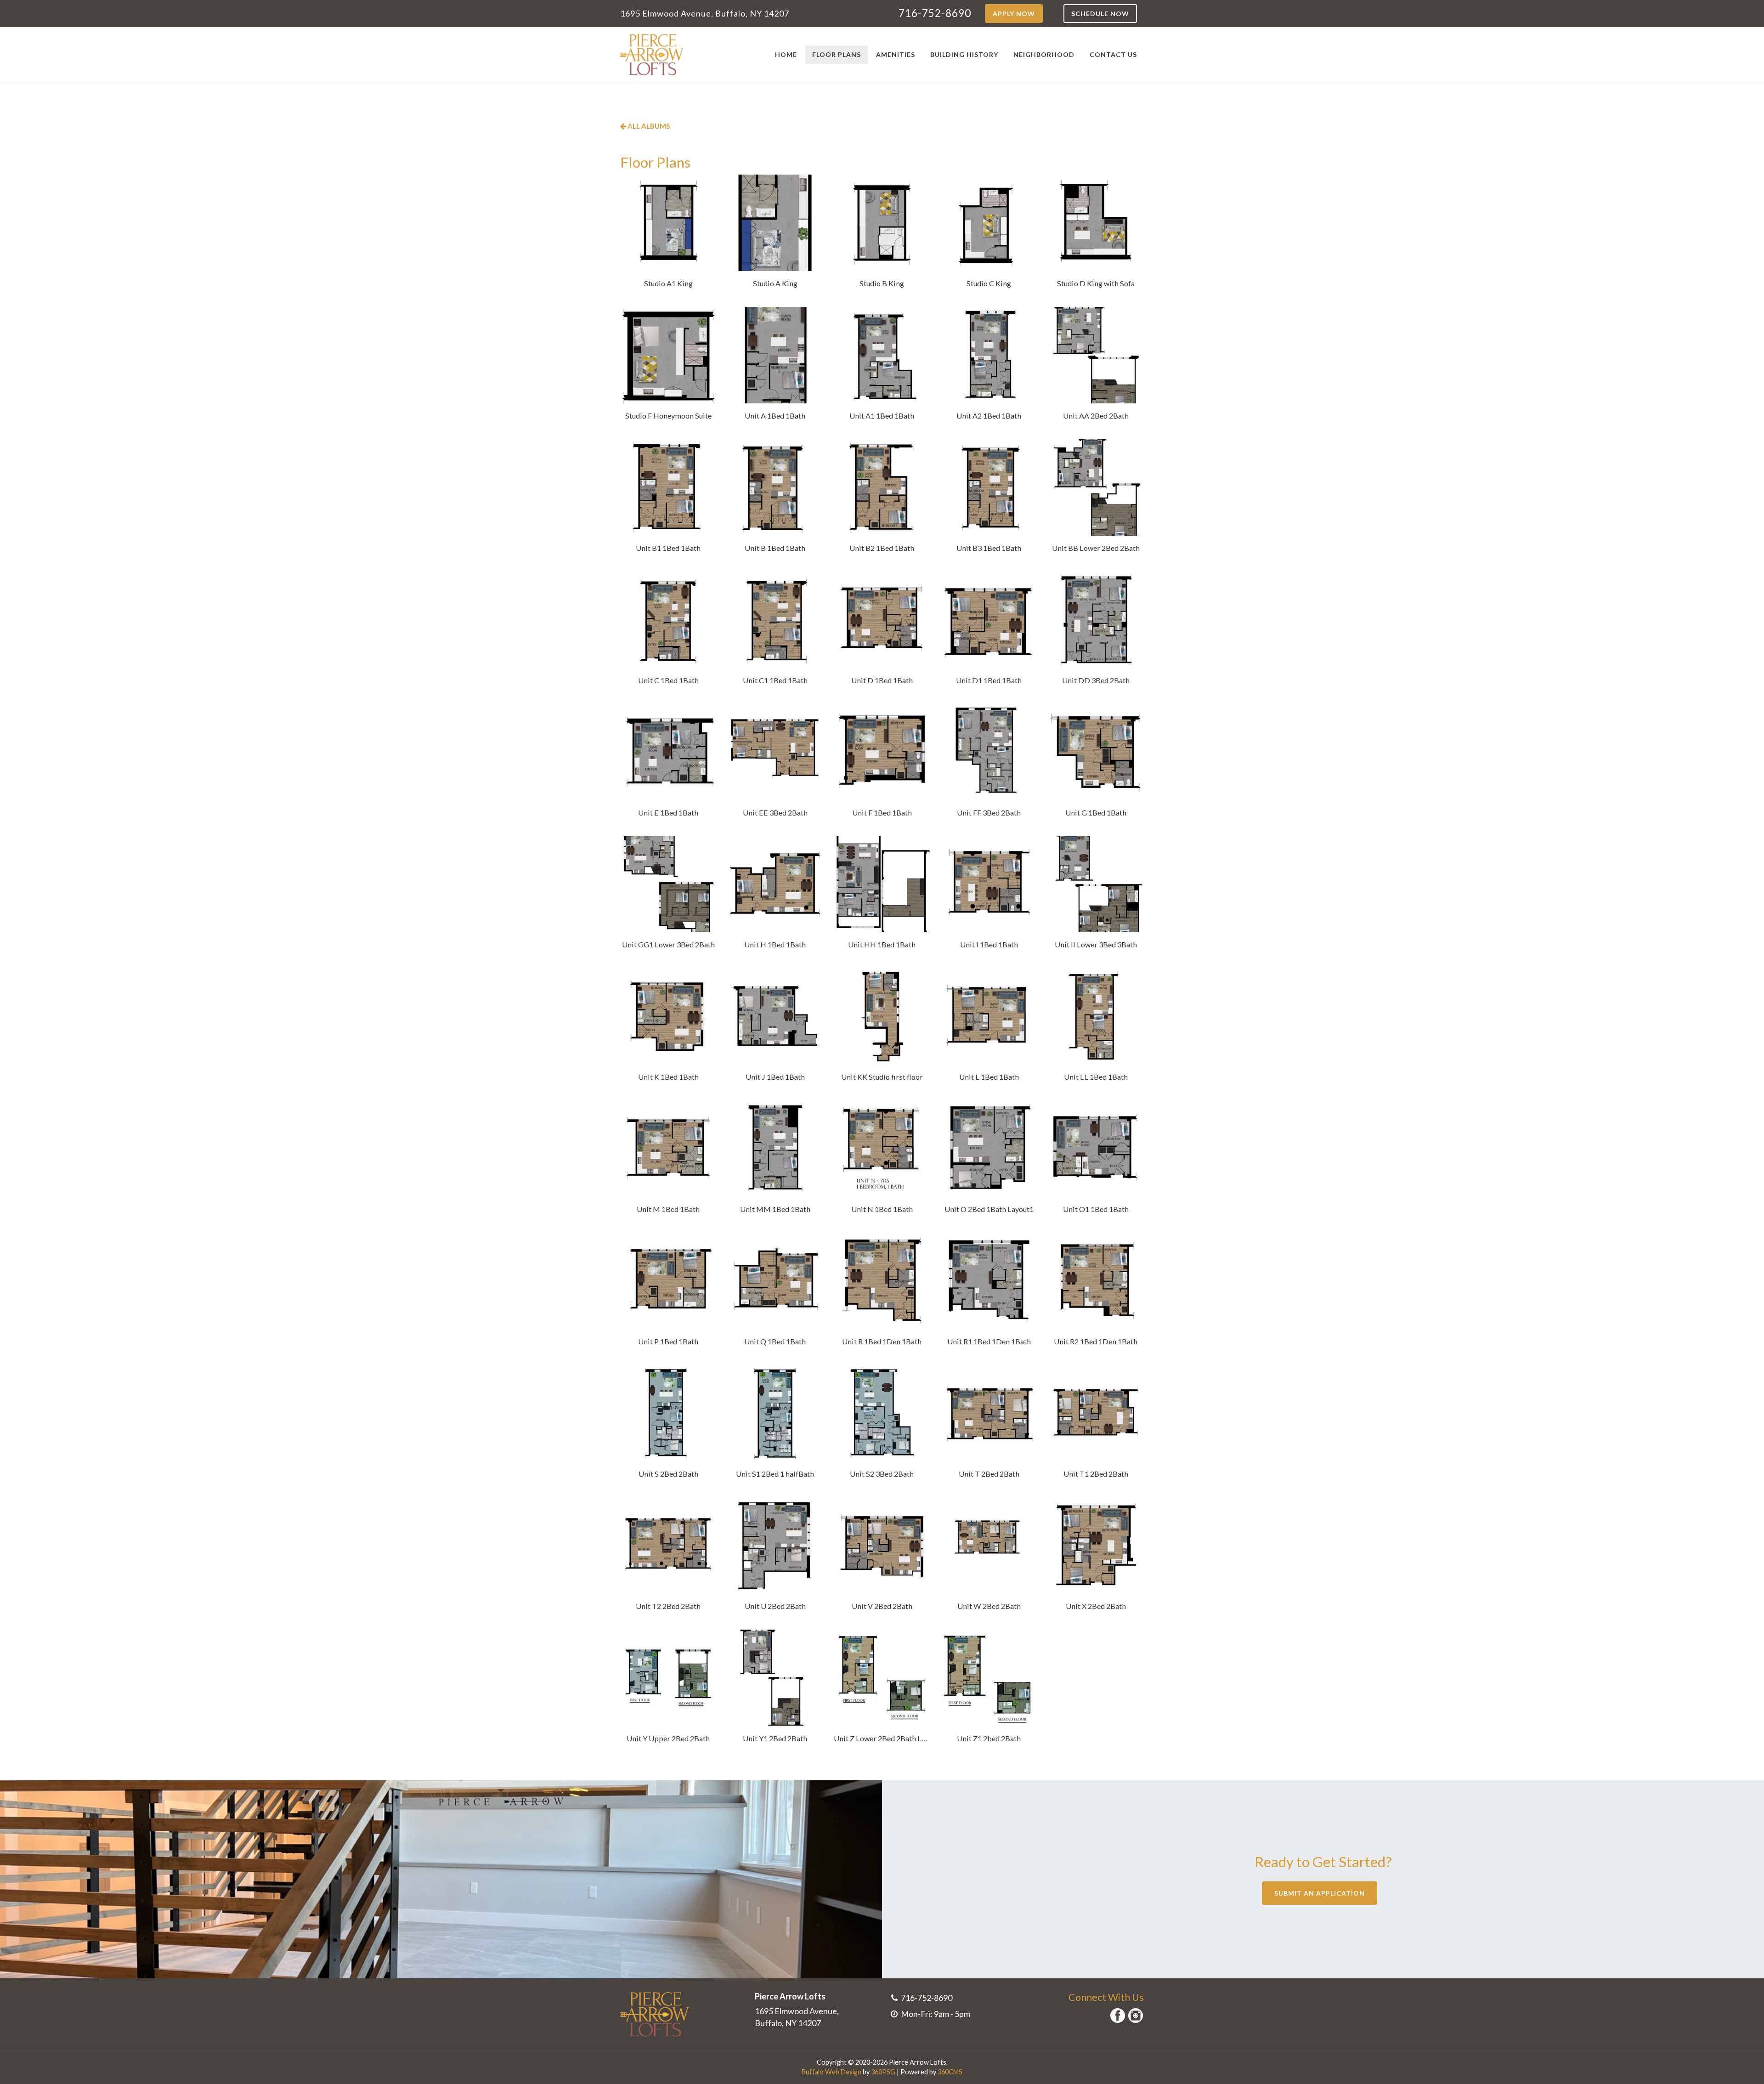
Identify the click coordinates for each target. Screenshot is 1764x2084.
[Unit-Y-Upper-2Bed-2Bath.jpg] (668, 1678)
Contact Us (1113, 54)
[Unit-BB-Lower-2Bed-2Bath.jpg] (1096, 487)
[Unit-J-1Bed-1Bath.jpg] (775, 1017)
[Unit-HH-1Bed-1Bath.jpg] (882, 884)
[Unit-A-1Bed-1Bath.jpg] (775, 355)
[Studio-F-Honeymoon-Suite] (668, 355)
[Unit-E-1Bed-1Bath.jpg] (668, 752)
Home (786, 54)
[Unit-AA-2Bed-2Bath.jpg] (1096, 355)
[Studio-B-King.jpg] (882, 223)
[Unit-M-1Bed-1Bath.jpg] (668, 1149)
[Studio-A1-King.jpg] (668, 223)
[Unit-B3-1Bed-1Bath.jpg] (989, 487)
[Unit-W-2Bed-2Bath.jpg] (989, 1546)
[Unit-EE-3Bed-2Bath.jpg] (775, 752)
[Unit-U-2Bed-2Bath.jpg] (775, 1546)
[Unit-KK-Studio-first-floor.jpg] (882, 1017)
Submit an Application (1320, 1893)
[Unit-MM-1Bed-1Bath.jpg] (775, 1149)
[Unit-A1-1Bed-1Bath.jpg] (882, 355)
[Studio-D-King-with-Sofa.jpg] (1096, 223)
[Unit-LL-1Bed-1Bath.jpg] (1096, 1017)
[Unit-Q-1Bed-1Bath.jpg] (775, 1281)
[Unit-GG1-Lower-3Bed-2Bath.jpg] (668, 884)
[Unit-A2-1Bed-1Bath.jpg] (989, 355)
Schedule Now (1100, 14)
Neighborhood (1044, 54)
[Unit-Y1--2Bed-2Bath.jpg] (775, 1678)
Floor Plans (837, 54)
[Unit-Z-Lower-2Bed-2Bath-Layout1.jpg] (882, 1678)
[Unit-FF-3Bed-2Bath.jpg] (989, 752)
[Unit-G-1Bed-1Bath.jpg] (1096, 752)
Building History (964, 54)
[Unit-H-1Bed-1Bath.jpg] (775, 884)
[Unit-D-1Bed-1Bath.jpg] (882, 620)
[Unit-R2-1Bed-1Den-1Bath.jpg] (1096, 1281)
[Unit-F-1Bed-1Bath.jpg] (882, 752)
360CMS (950, 2072)
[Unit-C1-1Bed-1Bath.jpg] (775, 620)
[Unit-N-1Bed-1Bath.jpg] (882, 1149)
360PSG (883, 2072)
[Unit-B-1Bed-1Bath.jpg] (775, 487)
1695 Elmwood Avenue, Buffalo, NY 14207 (705, 13)
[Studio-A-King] (775, 223)
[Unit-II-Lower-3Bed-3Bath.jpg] (1096, 884)
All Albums (648, 126)
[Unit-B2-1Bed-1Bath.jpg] (882, 487)
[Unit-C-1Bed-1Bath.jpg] (668, 620)
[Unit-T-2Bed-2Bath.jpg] (989, 1413)
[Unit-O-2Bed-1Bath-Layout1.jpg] (989, 1149)
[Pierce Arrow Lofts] (652, 55)
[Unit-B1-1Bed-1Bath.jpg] (668, 487)
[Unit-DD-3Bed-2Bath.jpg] (1096, 620)
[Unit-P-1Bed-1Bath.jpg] (668, 1281)
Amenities (896, 54)
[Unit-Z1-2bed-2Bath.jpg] (989, 1678)
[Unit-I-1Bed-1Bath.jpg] (989, 884)
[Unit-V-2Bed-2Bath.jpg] (882, 1546)
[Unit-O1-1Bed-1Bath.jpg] (1096, 1149)
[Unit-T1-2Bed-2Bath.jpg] (1096, 1413)
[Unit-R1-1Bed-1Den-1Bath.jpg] (989, 1281)
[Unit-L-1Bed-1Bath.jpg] (989, 1017)
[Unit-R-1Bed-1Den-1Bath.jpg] (882, 1281)
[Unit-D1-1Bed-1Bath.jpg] (989, 620)
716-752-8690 (935, 13)
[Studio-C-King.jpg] (989, 223)
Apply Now (1014, 14)
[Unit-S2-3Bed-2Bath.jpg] (882, 1413)
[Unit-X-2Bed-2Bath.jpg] (1096, 1546)
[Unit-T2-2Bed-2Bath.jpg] (668, 1546)
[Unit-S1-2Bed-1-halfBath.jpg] (775, 1413)
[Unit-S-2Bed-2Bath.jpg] (668, 1413)
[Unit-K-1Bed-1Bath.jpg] (668, 1017)
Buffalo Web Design (831, 2072)
